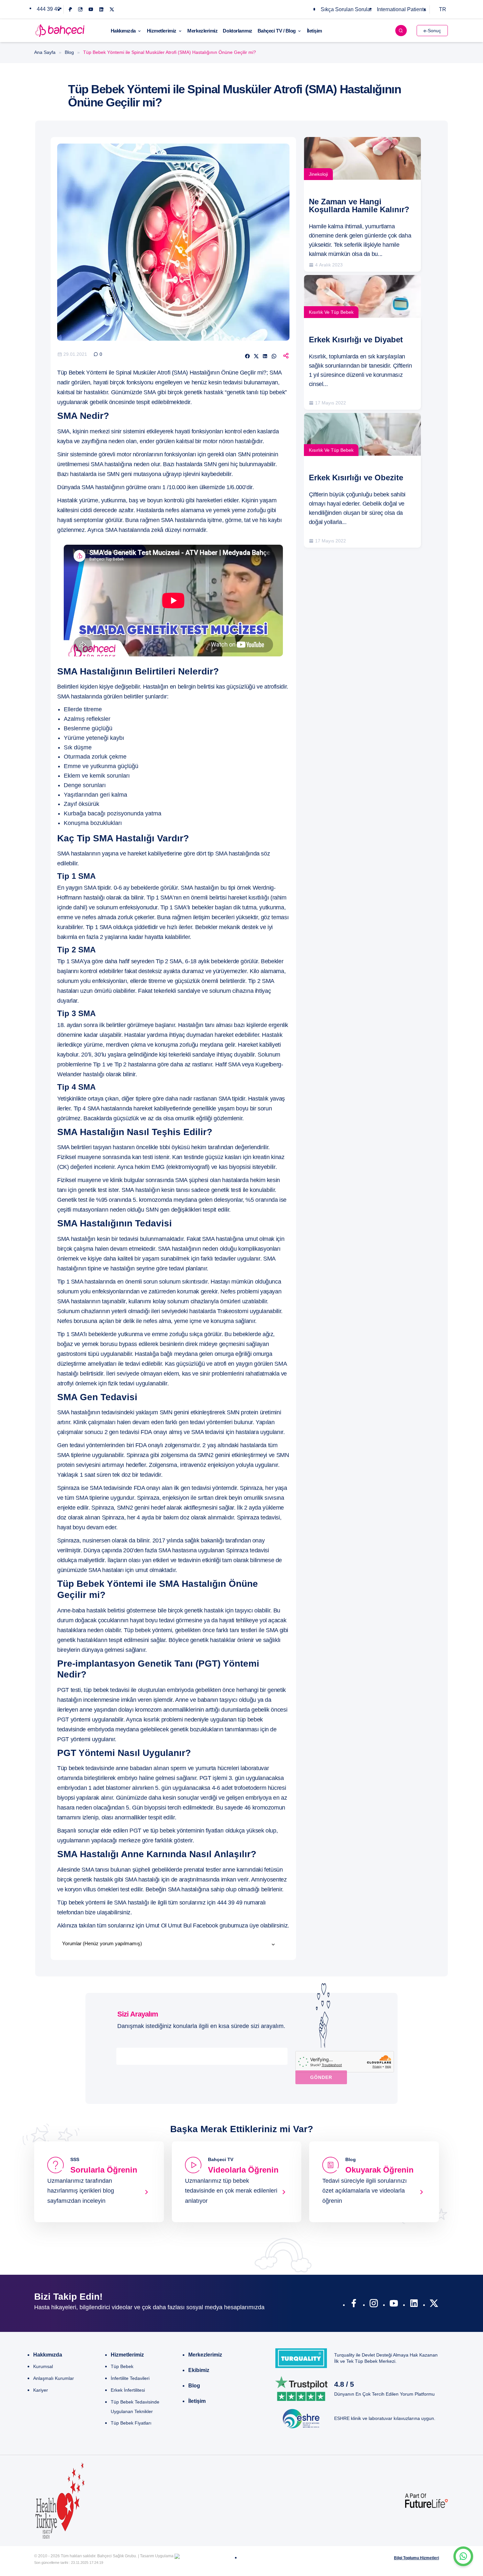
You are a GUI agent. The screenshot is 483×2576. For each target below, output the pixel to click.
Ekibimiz (199, 2370)
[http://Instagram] (374, 2305)
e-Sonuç (432, 31)
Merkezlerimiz (202, 31)
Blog (69, 52)
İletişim (314, 31)
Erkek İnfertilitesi (128, 2390)
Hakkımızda (123, 31)
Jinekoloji (318, 174)
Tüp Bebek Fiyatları (131, 2423)
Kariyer (41, 2390)
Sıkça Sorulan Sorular (346, 9)
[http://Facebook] (354, 2305)
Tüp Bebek (122, 2366)
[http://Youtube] (394, 2305)
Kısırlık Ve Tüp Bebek (331, 312)
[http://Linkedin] (414, 2305)
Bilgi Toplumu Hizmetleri (416, 2558)
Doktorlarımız (237, 31)
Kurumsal (43, 2366)
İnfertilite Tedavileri (130, 2378)
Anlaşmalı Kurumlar (54, 2378)
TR (443, 9)
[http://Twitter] (434, 2305)
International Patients (402, 9)
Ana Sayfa (45, 52)
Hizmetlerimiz (162, 31)
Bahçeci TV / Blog (277, 31)
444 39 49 (48, 9)
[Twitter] (112, 9)
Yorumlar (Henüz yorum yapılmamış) (102, 1943)
